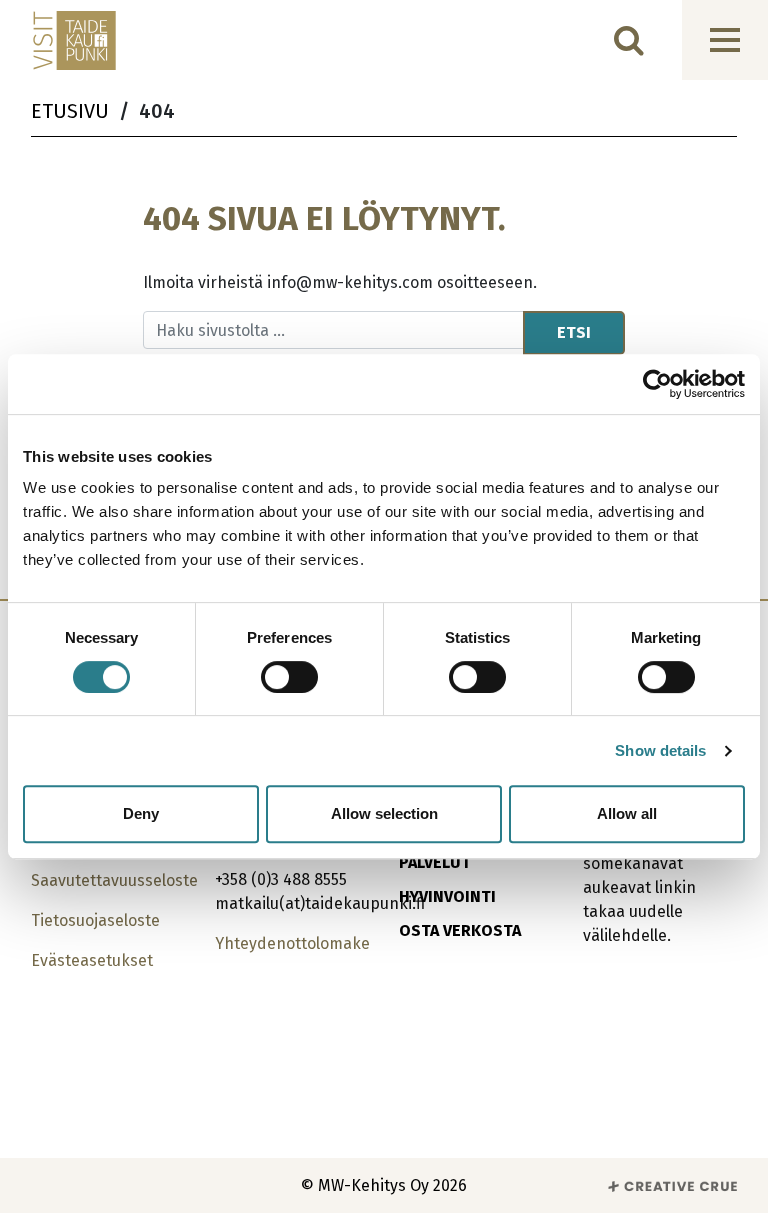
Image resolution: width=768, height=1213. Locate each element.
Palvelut (435, 862)
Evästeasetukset (92, 960)
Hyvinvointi (447, 896)
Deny (141, 813)
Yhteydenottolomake (292, 943)
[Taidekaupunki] (61, 40)
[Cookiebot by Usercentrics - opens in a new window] (657, 384)
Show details (660, 750)
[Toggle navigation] (725, 40)
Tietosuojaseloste (95, 920)
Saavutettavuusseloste (114, 880)
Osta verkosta (460, 930)
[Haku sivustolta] (629, 40)
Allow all (627, 813)
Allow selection (384, 813)
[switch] (289, 677)
